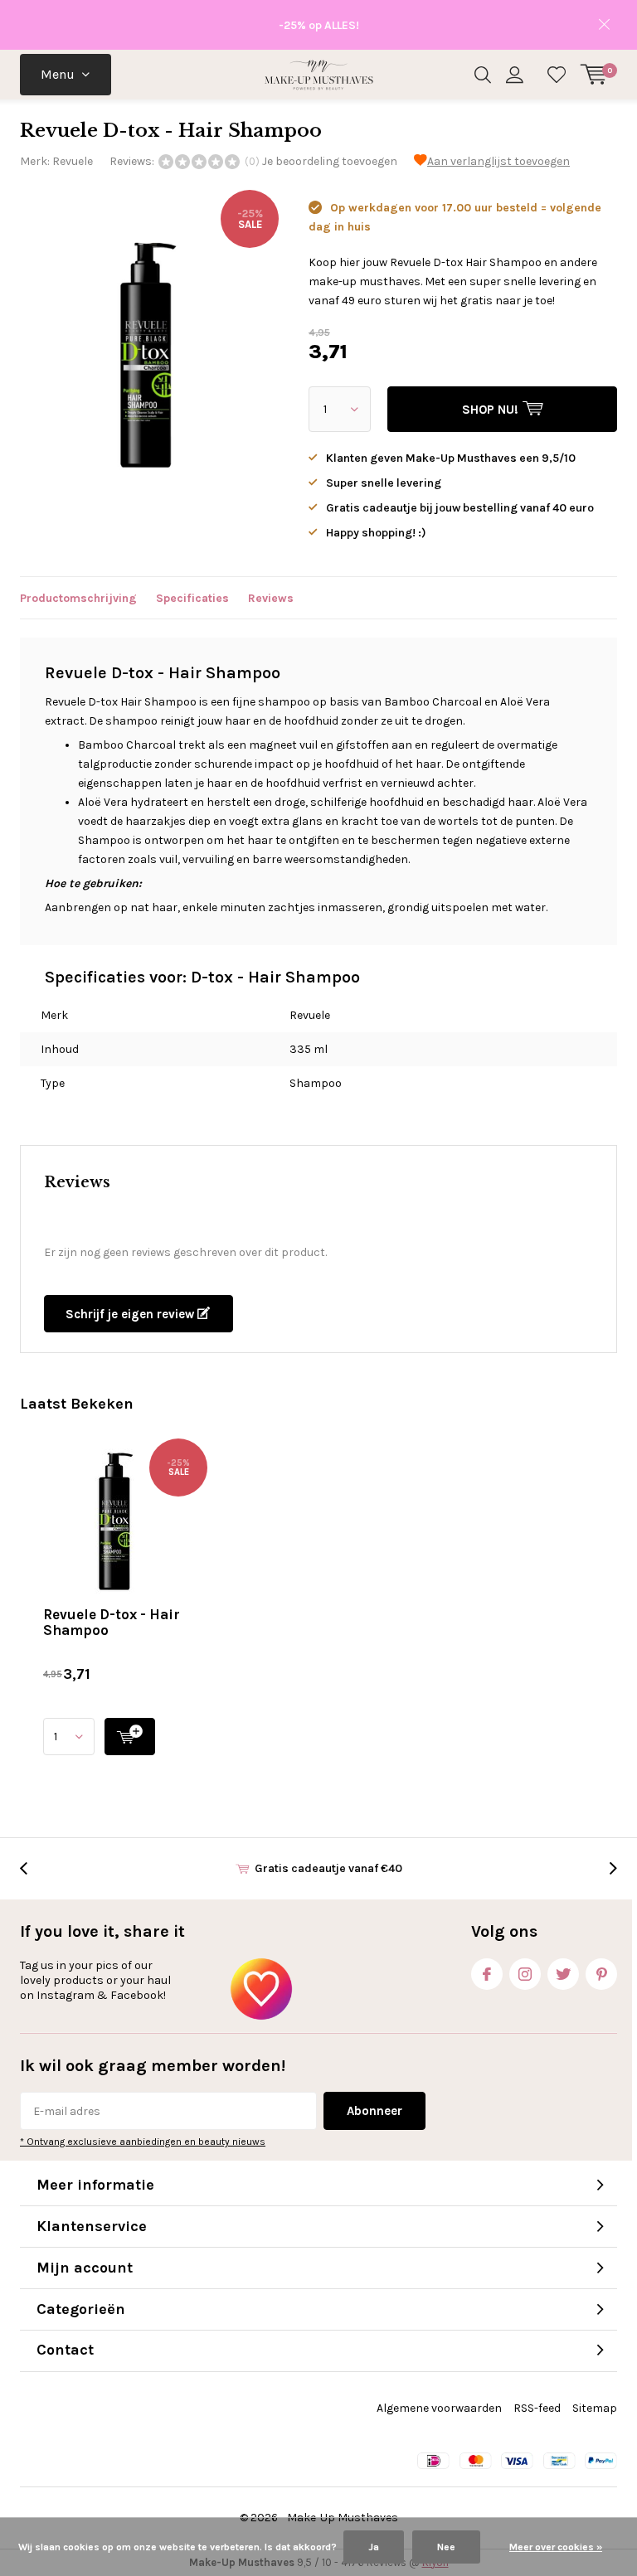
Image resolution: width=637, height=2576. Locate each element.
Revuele (73, 161)
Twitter (563, 1974)
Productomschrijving (78, 598)
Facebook (487, 1974)
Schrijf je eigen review (131, 1314)
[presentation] (32, 1868)
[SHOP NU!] (130, 1737)
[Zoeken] (483, 75)
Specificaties (192, 598)
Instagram (525, 1974)
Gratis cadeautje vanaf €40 (328, 1868)
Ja (374, 2547)
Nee (446, 2547)
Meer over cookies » (556, 2547)
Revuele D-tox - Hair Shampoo (112, 1622)
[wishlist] (557, 75)
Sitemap (595, 2408)
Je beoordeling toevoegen (330, 161)
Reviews (271, 598)
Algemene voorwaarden (439, 2408)
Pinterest (601, 1974)
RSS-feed (537, 2408)
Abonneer (374, 2111)
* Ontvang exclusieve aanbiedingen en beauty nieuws (143, 2142)
